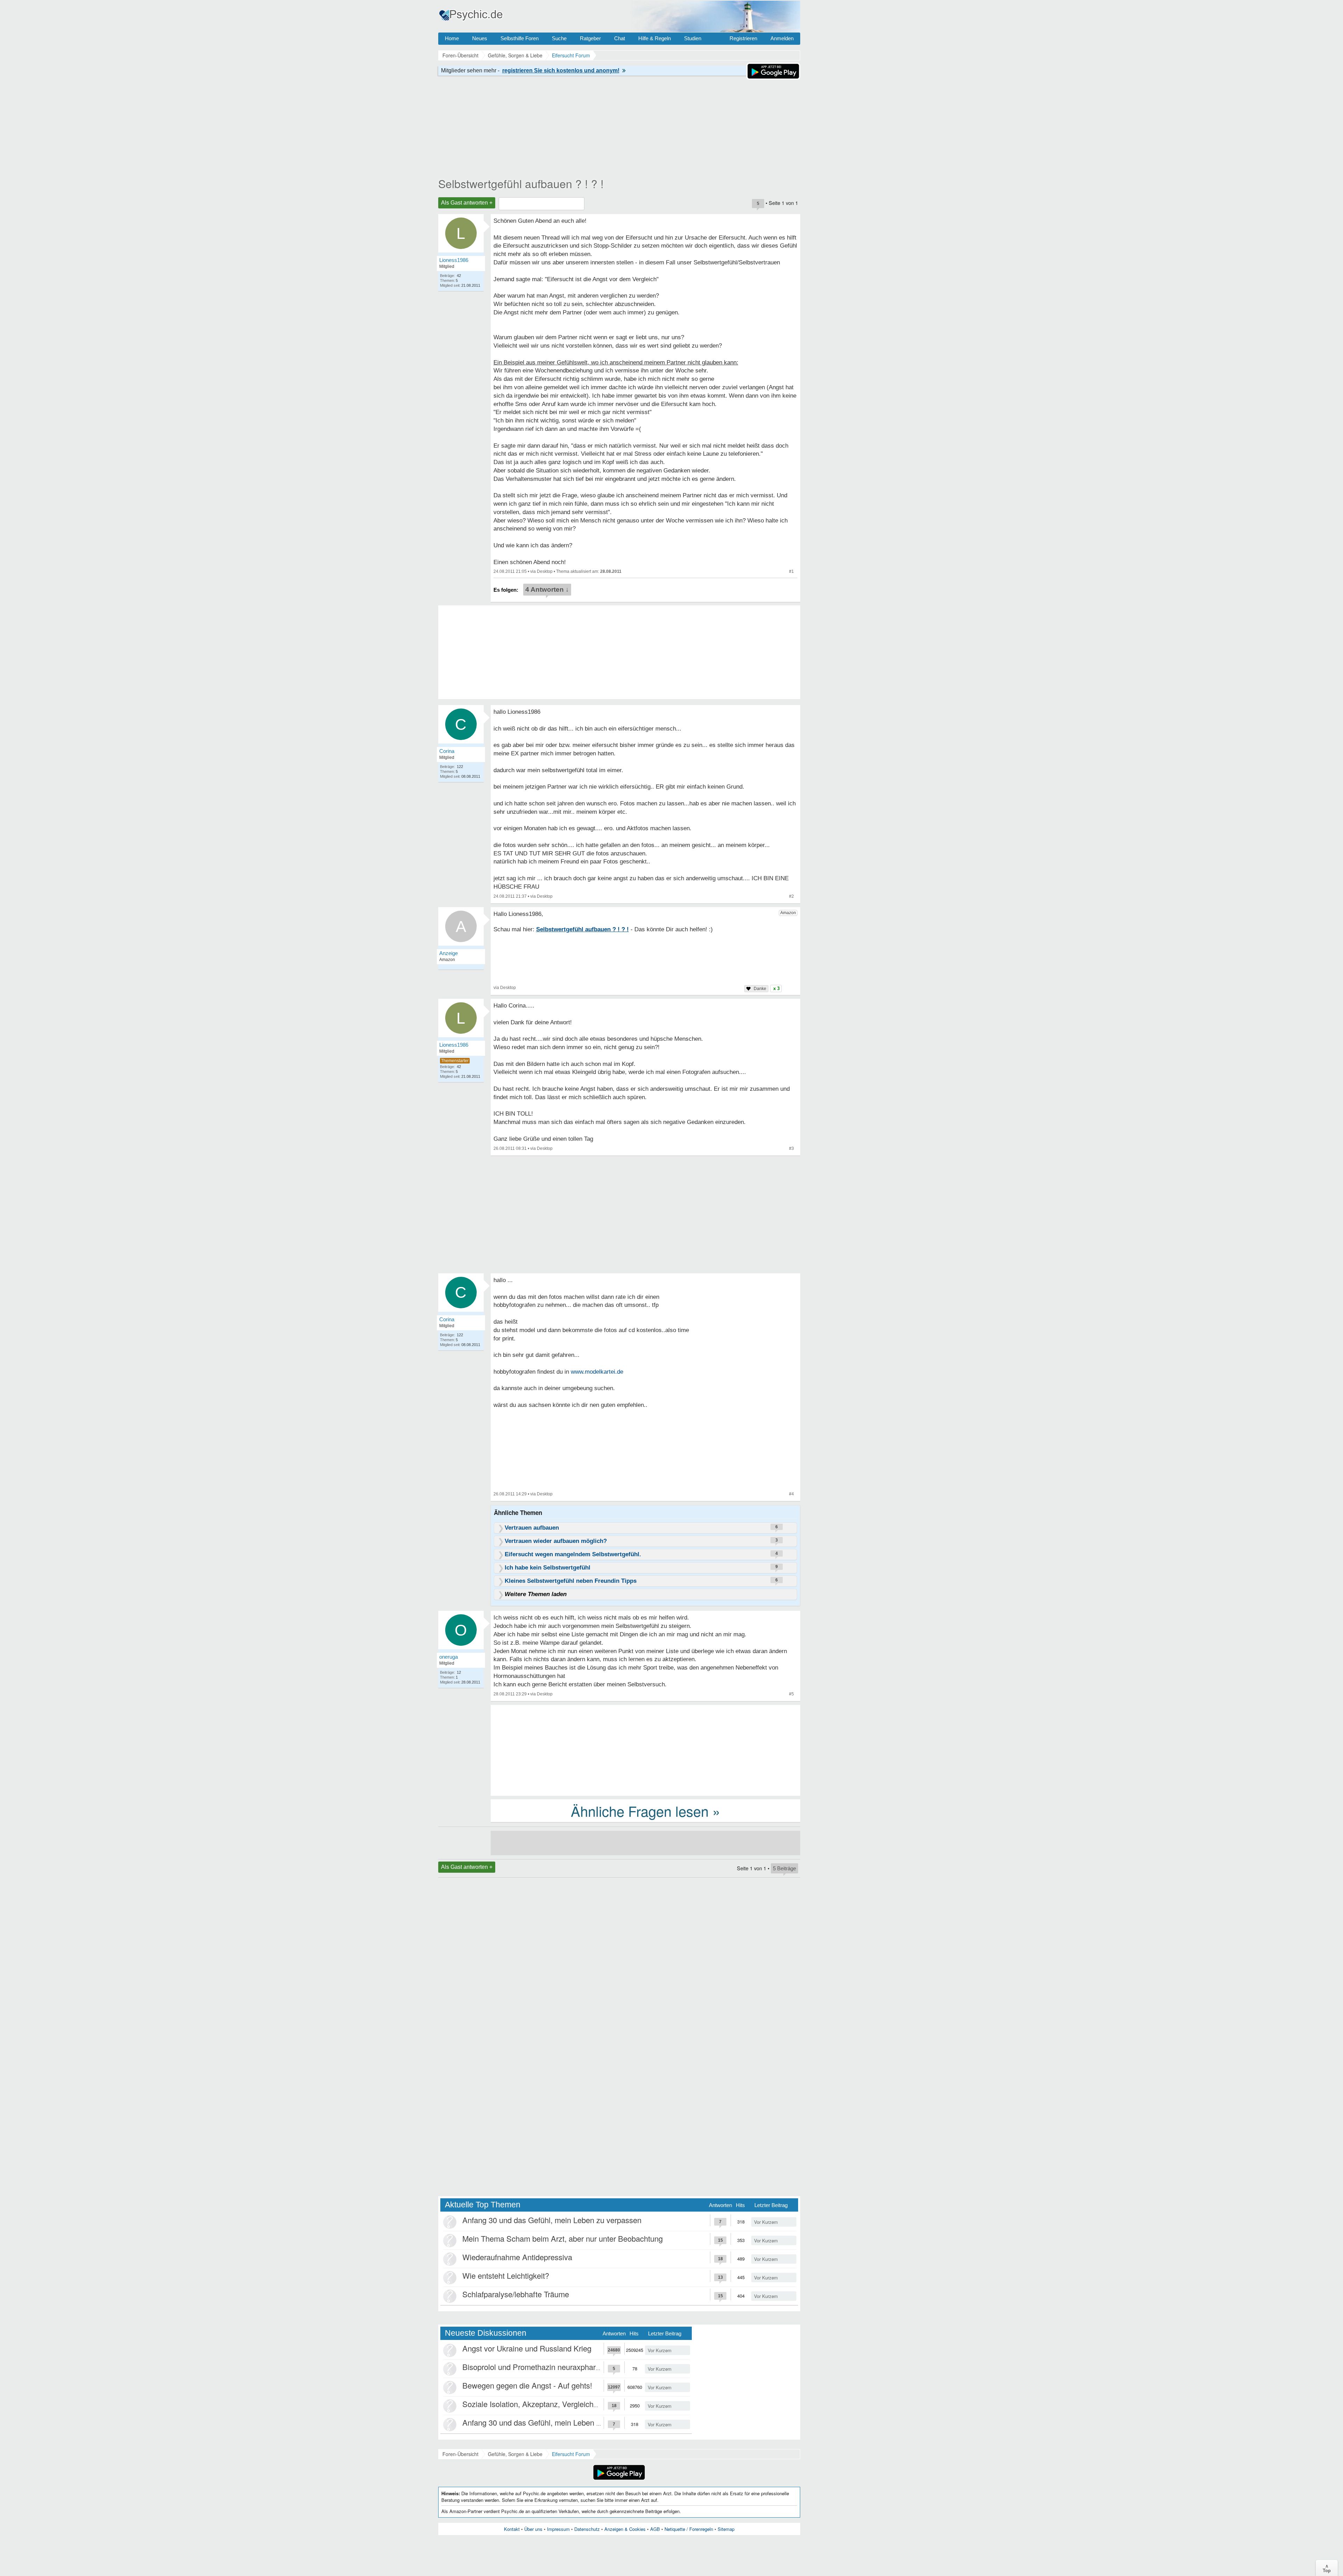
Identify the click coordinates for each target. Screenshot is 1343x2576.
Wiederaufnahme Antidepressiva (517, 2257)
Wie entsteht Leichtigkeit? (506, 2275)
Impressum (558, 2529)
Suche (559, 38)
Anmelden (782, 38)
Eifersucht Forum (571, 2454)
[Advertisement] (645, 1750)
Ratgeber (590, 38)
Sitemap (726, 2529)
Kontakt (512, 2529)
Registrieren (743, 38)
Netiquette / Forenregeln (689, 2529)
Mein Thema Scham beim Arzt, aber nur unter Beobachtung (563, 2238)
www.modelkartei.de (597, 1372)
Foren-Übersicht (460, 2454)
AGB (655, 2529)
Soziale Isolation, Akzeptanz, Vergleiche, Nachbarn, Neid (559, 2404)
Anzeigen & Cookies (625, 2529)
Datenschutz (587, 2529)
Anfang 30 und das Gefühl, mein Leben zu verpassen (552, 2220)
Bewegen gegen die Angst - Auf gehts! (527, 2385)
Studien (693, 38)
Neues (480, 38)
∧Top (1327, 2568)
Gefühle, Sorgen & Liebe (515, 2454)
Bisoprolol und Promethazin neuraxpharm (532, 2367)
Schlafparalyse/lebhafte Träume (516, 2294)
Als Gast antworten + (467, 203)
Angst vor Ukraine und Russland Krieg (527, 2348)
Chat (620, 38)
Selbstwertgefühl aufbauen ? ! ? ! (521, 183)
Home (452, 38)
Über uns (533, 2529)
